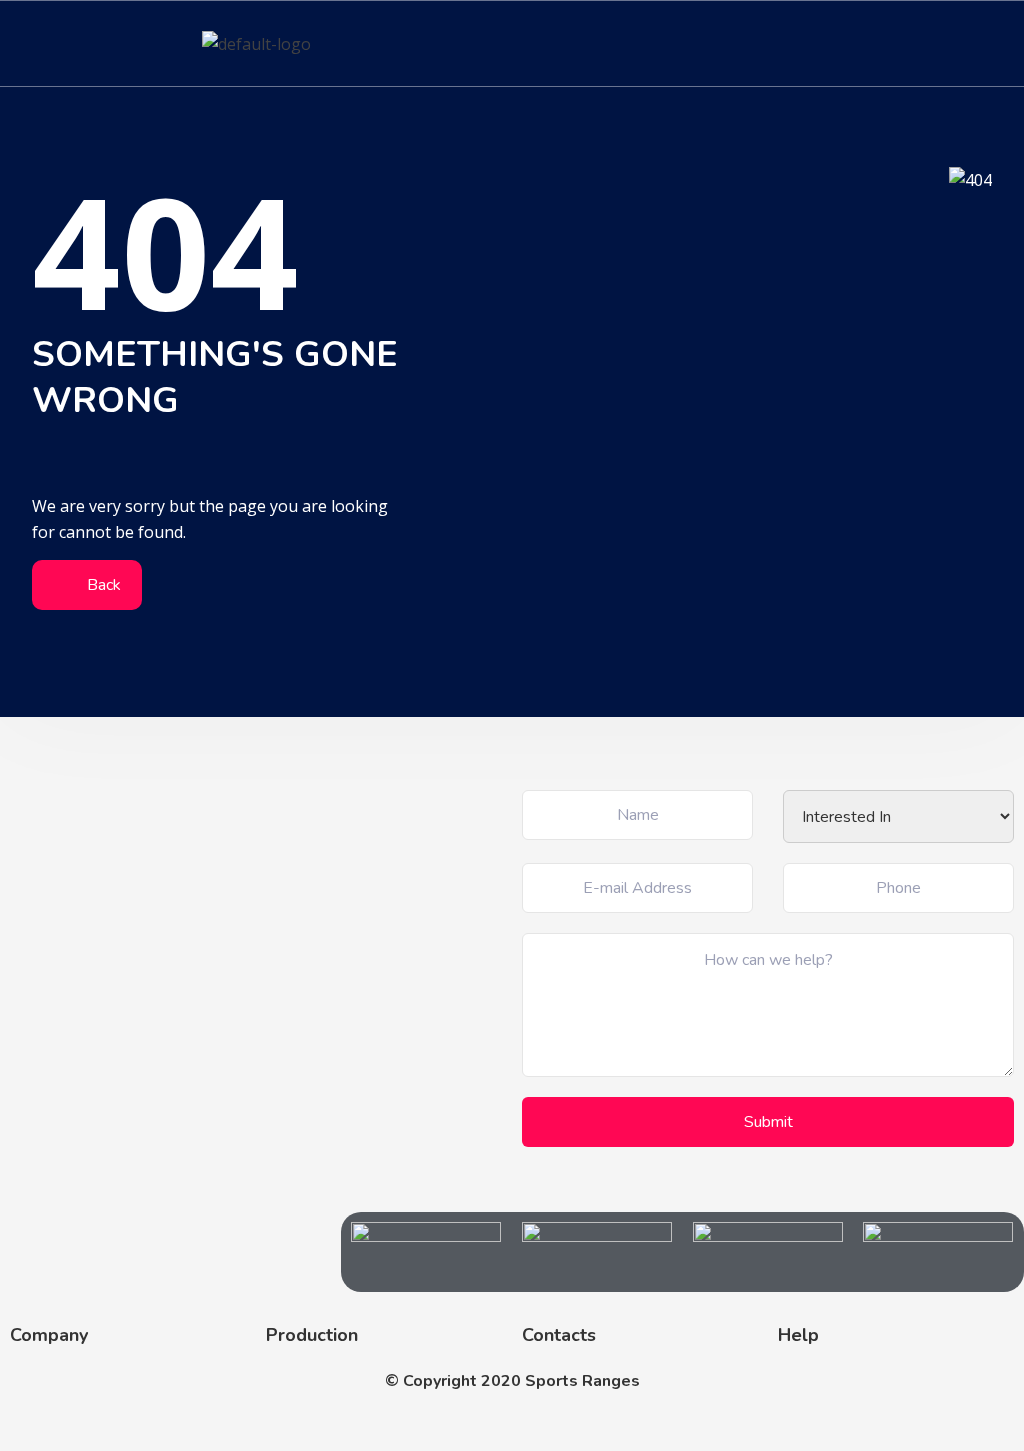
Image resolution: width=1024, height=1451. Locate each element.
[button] (998, 43)
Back (102, 585)
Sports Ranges (582, 1381)
